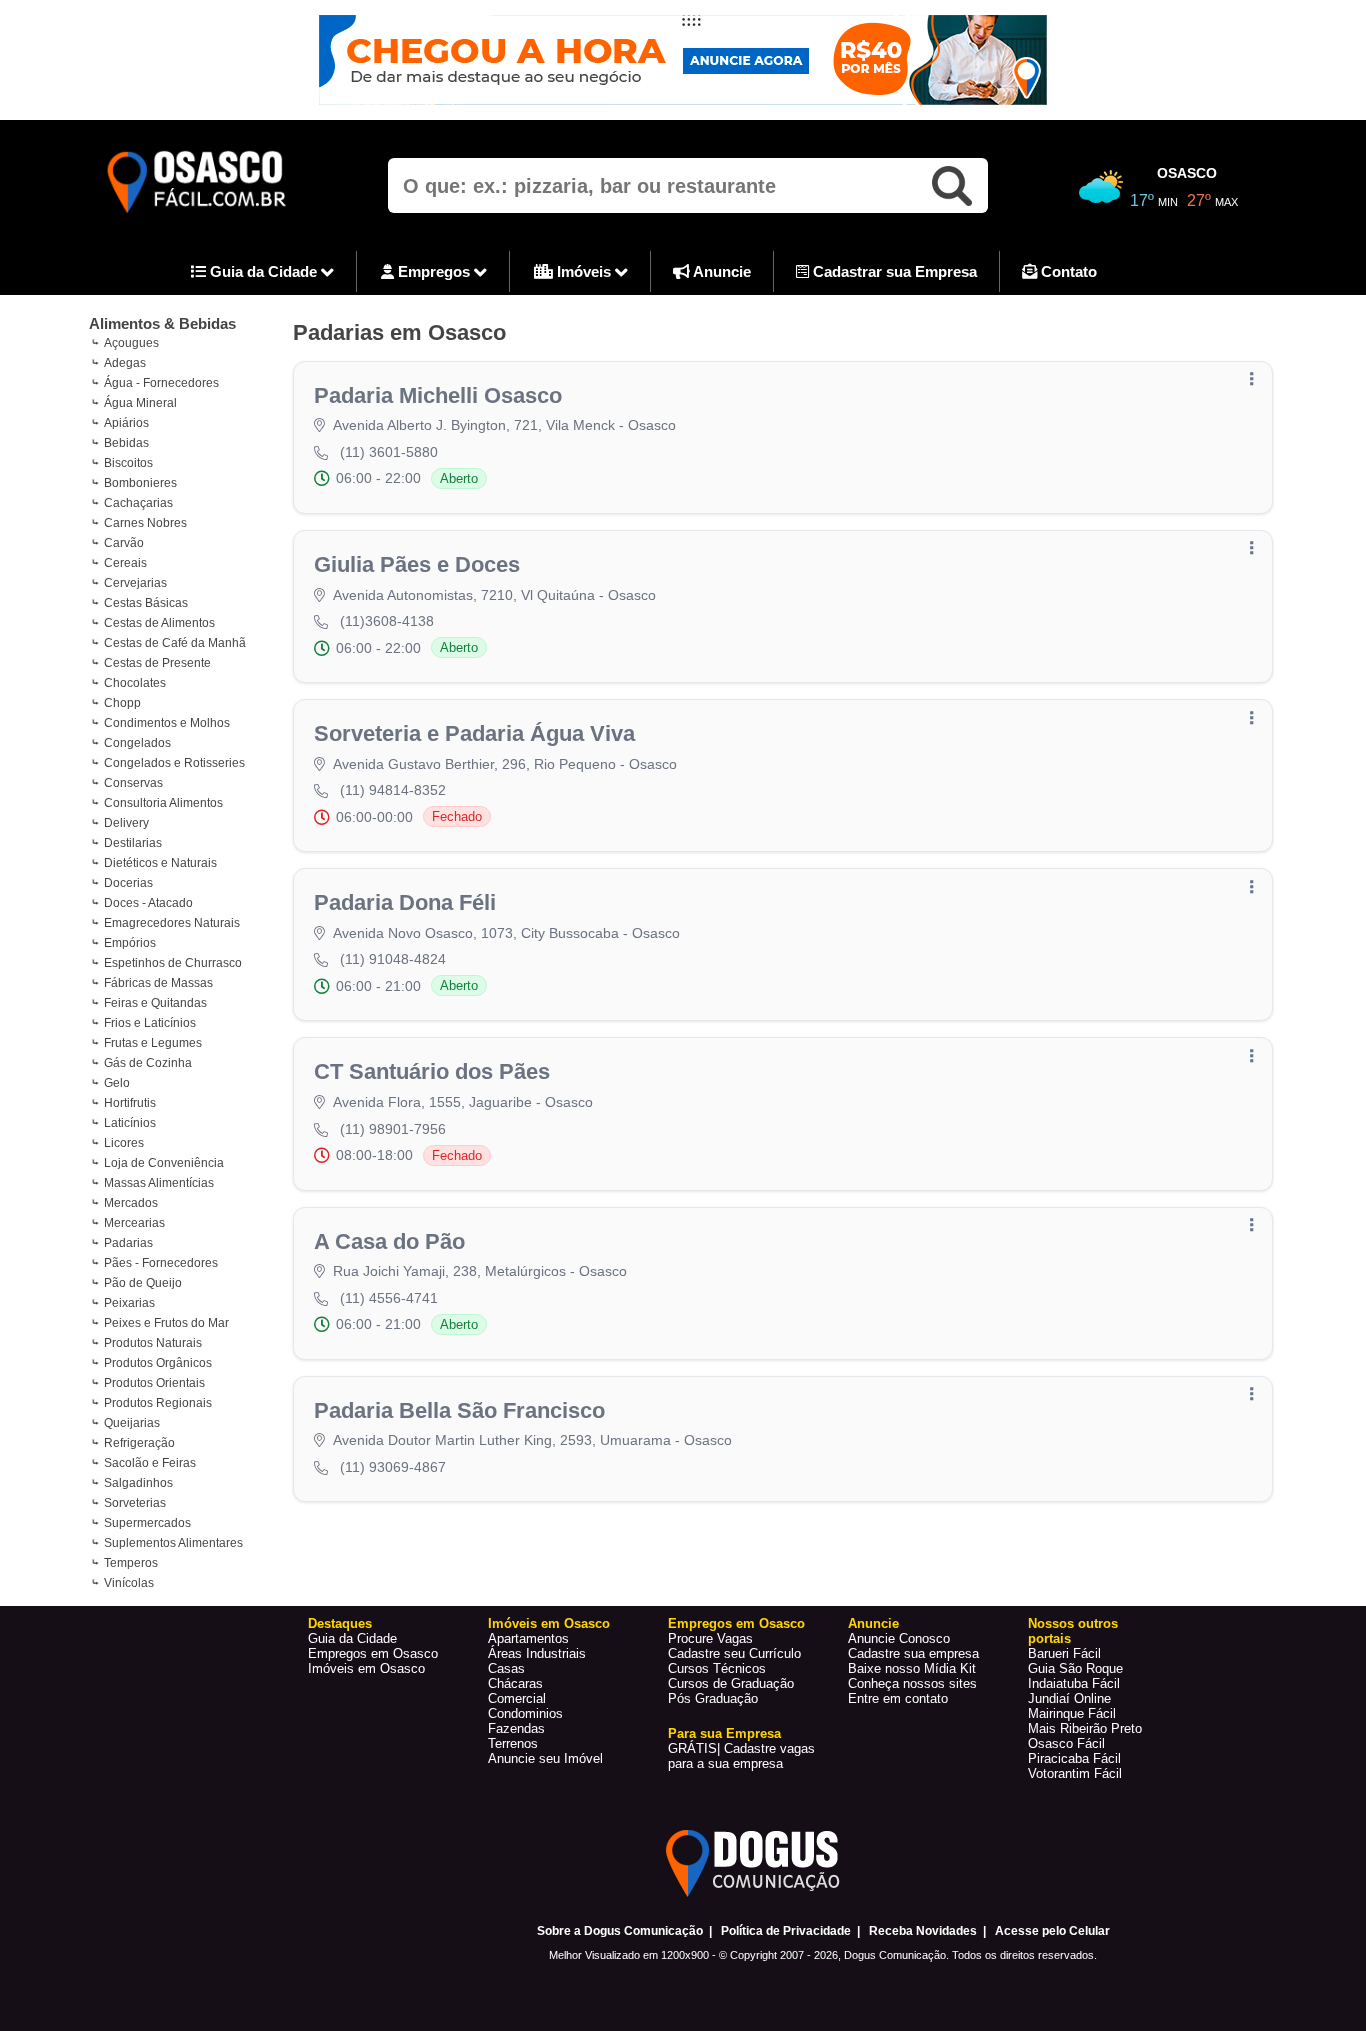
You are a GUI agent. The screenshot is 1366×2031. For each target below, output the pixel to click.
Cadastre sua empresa (913, 1653)
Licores (124, 1143)
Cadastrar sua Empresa (893, 271)
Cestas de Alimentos (159, 623)
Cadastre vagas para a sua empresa (741, 1756)
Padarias (128, 1243)
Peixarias (129, 1303)
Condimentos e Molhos (167, 723)
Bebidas (126, 443)
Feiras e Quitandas (155, 1003)
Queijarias (132, 1423)
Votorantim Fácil (1075, 1773)
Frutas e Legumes (153, 1043)
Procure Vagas (710, 1638)
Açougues (131, 343)
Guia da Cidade (263, 271)
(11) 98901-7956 (393, 1129)
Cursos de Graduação (731, 1683)
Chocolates (135, 683)
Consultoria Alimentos (163, 803)
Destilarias (133, 843)
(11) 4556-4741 (389, 1298)
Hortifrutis (130, 1103)
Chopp (122, 703)
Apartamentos (528, 1638)
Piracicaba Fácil (1074, 1758)
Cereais (125, 563)
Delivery (126, 823)
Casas (506, 1668)
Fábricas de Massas (158, 983)
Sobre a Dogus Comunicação (620, 1931)
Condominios (525, 1713)
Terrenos (513, 1743)
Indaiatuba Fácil (1074, 1683)
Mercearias (134, 1223)
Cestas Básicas (146, 603)
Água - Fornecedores (161, 383)
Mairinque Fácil (1072, 1713)
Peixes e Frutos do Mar (166, 1323)
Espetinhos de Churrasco (173, 963)
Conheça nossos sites (912, 1683)
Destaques (340, 1623)
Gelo (117, 1083)
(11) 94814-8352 (393, 790)
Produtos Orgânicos (158, 1363)
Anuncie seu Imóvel (545, 1758)
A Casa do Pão (389, 1241)
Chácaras (515, 1683)
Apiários (126, 423)
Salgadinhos (138, 1483)
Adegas (125, 363)
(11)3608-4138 (387, 621)
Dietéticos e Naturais (160, 863)
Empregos (434, 271)
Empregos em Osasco (373, 1653)
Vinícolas (129, 1583)
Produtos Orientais (154, 1383)
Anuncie (720, 271)
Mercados (131, 1203)
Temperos (131, 1563)
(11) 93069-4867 (393, 1467)
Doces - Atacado (148, 903)
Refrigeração (139, 1443)
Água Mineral (140, 403)
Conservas (133, 783)
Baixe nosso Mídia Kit (912, 1668)
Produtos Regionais (158, 1403)
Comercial (517, 1698)
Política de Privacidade (786, 1931)
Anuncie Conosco (899, 1638)
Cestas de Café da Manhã (175, 643)
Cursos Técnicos (717, 1668)
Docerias (128, 883)
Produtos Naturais (153, 1343)
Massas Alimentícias (159, 1183)
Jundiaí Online (1069, 1698)
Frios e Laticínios (150, 1023)
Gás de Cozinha (148, 1063)
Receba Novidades (923, 1931)
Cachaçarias (138, 503)
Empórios (130, 943)
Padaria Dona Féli (405, 902)
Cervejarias (135, 583)
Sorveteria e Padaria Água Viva (474, 733)
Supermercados (147, 1523)
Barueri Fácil (1064, 1653)
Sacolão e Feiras (150, 1463)
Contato (1067, 271)
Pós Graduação (713, 1698)
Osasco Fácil (1066, 1743)
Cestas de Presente (157, 663)
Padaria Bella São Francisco (459, 1410)
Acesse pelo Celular (1052, 1931)
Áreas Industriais (537, 1653)
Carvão (124, 543)
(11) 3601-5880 (389, 452)
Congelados (137, 743)
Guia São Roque (1075, 1668)
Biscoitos (128, 463)
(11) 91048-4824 (393, 959)
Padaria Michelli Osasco (438, 395)
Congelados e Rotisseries (174, 763)
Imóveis (584, 271)
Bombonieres (140, 483)
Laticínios (130, 1123)
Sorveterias (135, 1503)
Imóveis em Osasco (366, 1668)
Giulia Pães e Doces (417, 564)
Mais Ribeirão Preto (1085, 1728)
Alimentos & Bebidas (162, 323)
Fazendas (516, 1728)
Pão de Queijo (143, 1283)
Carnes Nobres (145, 523)
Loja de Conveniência (164, 1163)
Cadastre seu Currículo (734, 1653)
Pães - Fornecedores (161, 1263)
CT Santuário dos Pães (432, 1071)
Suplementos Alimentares (173, 1543)
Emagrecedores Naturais (172, 923)
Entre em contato (898, 1698)
